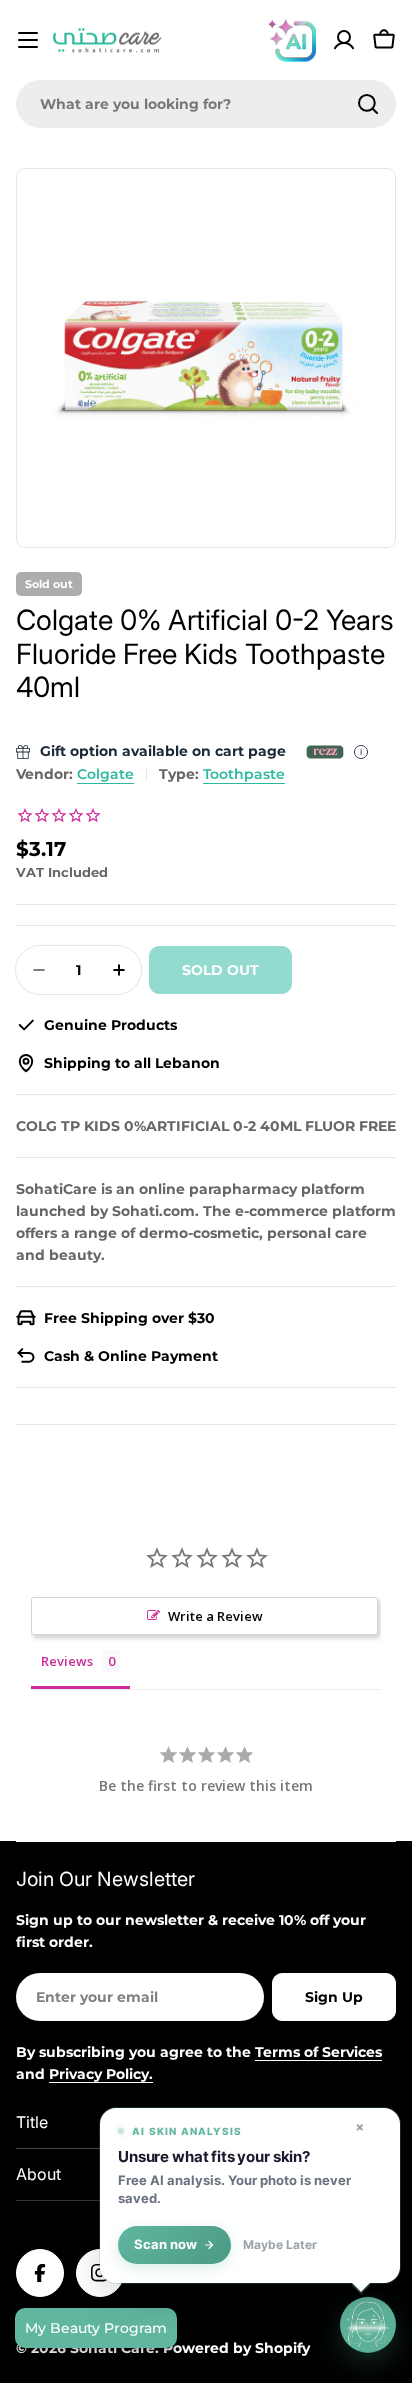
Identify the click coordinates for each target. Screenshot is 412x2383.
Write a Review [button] (215, 1616)
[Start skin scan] (368, 2324)
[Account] (344, 40)
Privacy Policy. (101, 2074)
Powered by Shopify (236, 2348)
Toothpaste (244, 774)
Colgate (105, 774)
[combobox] (206, 104)
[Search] (368, 104)
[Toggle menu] (28, 40)
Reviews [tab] (67, 1661)
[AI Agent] (292, 40)
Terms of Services (318, 2052)
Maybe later (280, 2245)
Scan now (165, 2244)
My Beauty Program (96, 2328)
